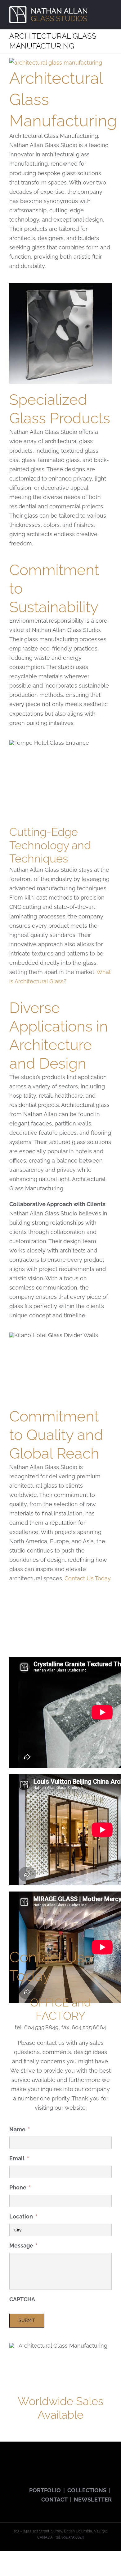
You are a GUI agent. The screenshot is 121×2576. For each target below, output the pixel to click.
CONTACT (54, 2500)
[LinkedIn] (63, 2464)
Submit (27, 2320)
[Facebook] (11, 2464)
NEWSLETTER (93, 2500)
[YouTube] (29, 2464)
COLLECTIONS (87, 2490)
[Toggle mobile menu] (109, 10)
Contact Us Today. (88, 1578)
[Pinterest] (46, 2464)
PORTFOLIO (45, 2490)
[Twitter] (20, 2464)
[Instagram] (37, 2464)
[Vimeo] (55, 2464)
